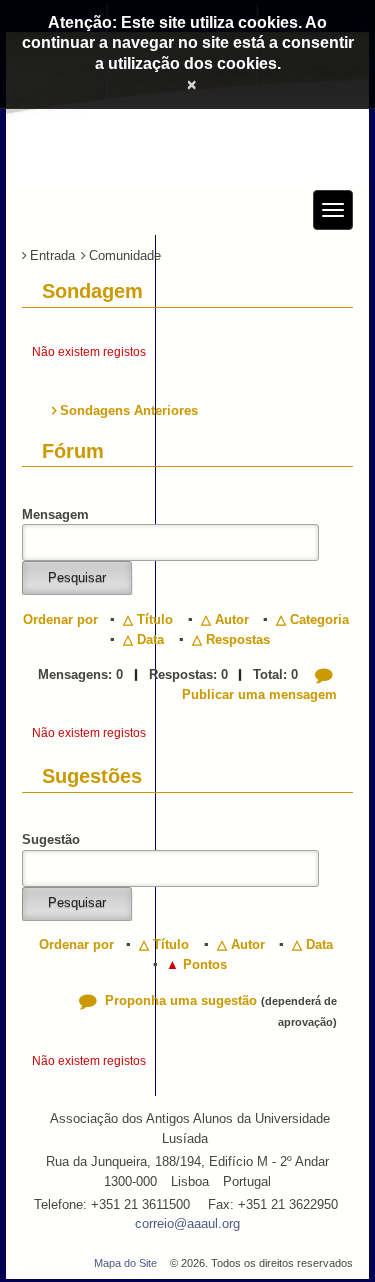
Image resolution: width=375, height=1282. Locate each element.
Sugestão (51, 839)
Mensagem (55, 514)
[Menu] (333, 210)
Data (150, 639)
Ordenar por (60, 619)
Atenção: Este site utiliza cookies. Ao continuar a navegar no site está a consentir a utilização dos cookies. (188, 43)
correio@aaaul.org (187, 1223)
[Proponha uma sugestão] (90, 1000)
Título (155, 619)
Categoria (319, 619)
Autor (232, 619)
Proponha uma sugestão (181, 1000)
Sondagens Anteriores (129, 410)
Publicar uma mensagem (259, 694)
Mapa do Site (125, 1263)
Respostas (238, 639)
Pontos (205, 964)
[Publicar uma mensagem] (326, 674)
